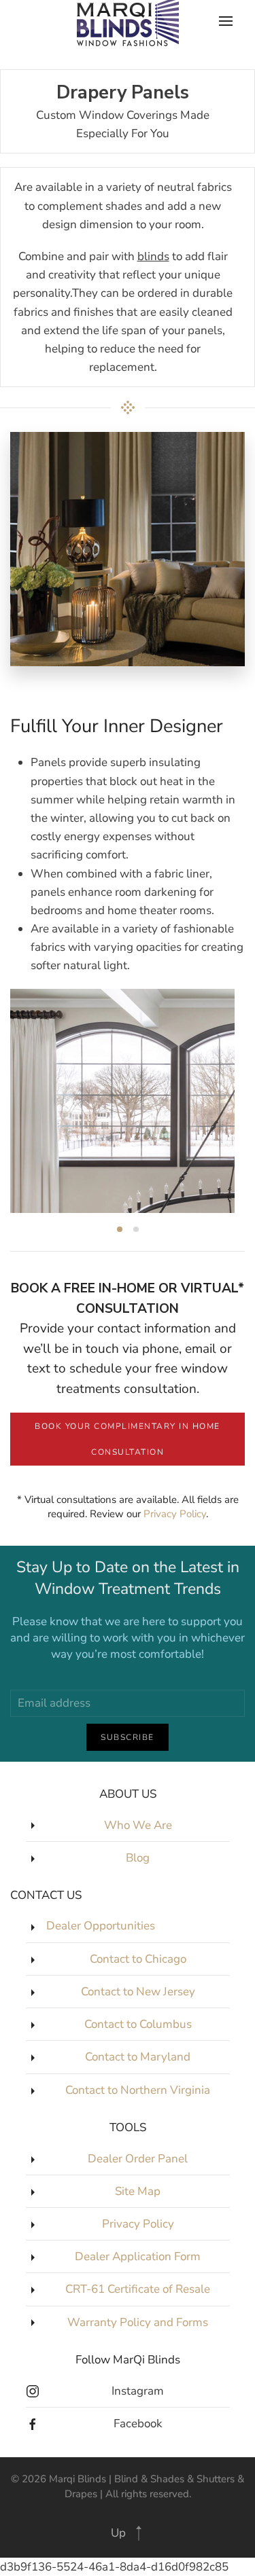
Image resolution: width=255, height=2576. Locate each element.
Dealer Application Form (138, 2256)
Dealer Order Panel (138, 2159)
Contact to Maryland (138, 2057)
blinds (153, 256)
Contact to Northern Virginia (138, 2090)
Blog (138, 1858)
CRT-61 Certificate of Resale (138, 2289)
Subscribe (128, 1737)
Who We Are (138, 1825)
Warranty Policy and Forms (138, 2322)
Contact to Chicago (138, 1959)
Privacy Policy (175, 1514)
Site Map (138, 2191)
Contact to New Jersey (138, 1992)
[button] (139, 2533)
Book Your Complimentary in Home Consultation (128, 1439)
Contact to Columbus (138, 2024)
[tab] (120, 1229)
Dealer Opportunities (101, 1926)
